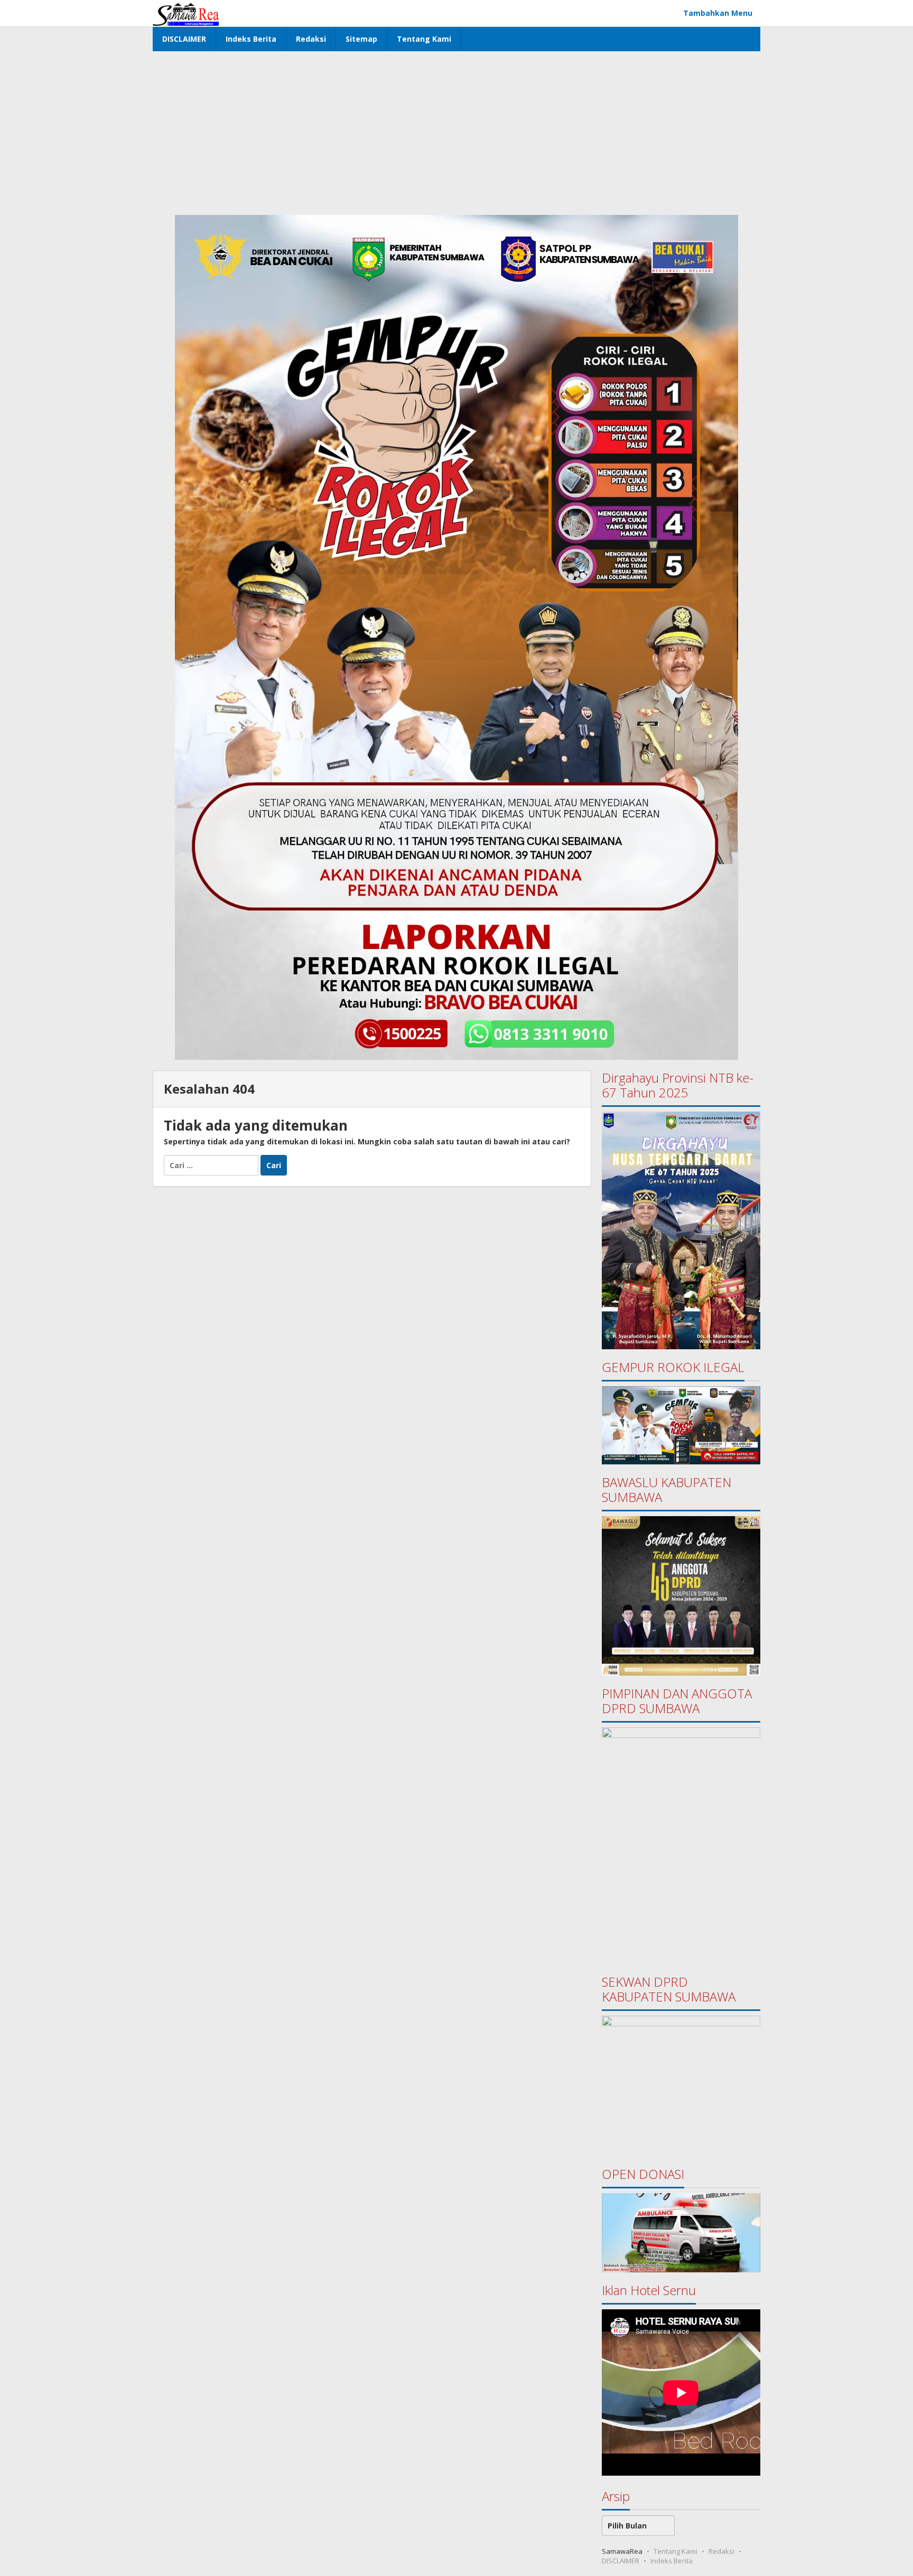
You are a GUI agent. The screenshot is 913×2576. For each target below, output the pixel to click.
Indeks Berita (672, 2561)
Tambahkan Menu (718, 13)
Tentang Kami (676, 2551)
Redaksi (721, 2551)
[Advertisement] (456, 130)
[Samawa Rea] (186, 13)
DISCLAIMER (621, 2561)
